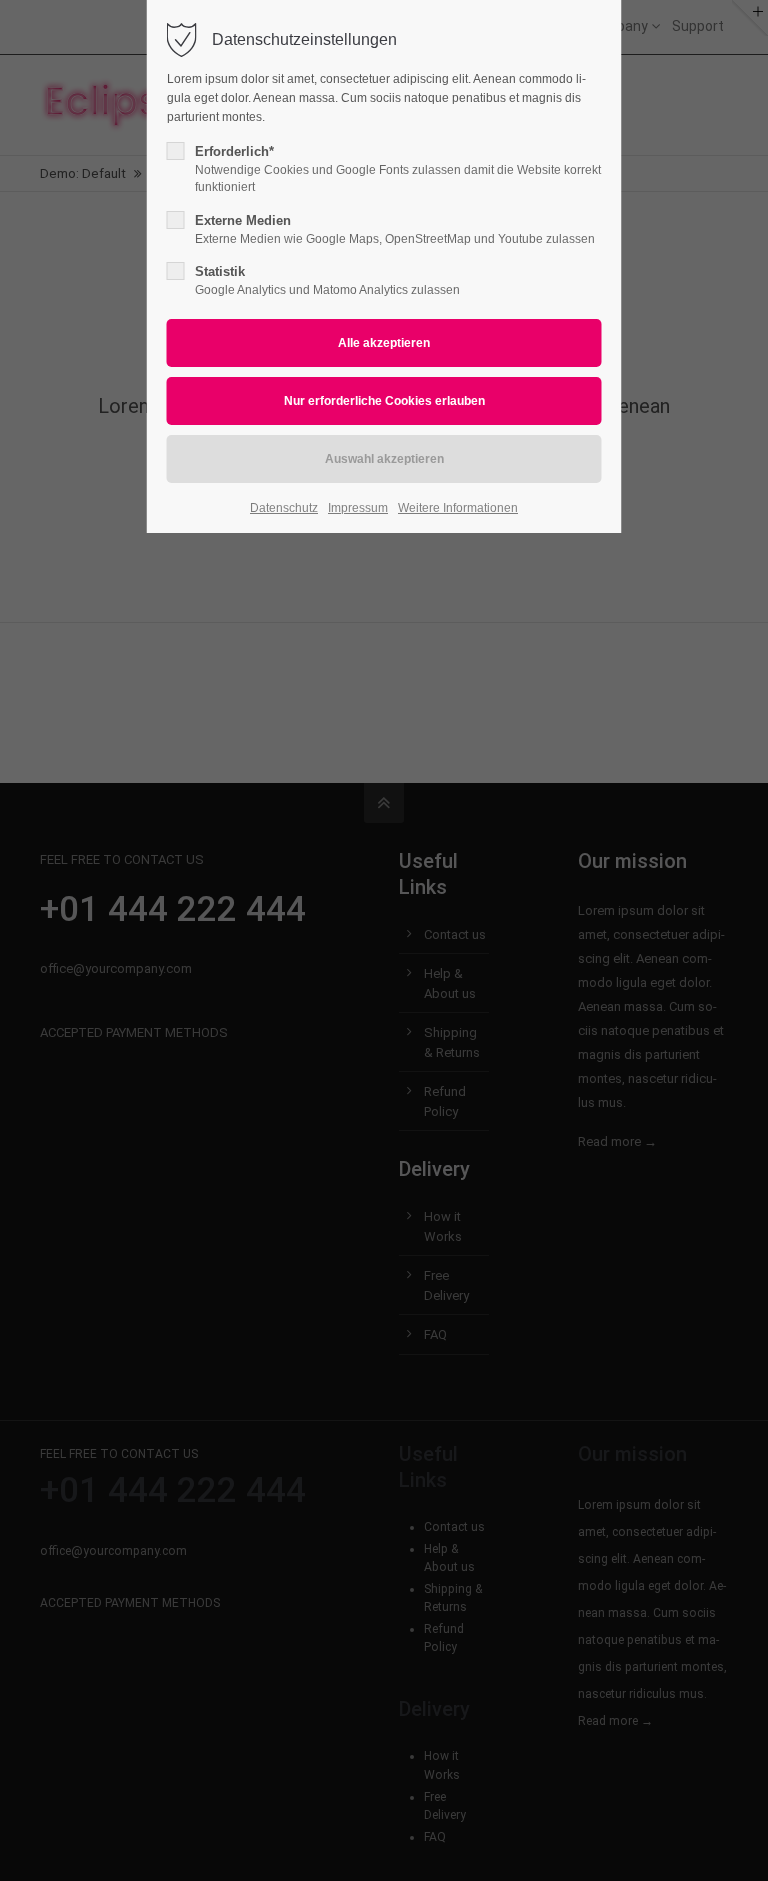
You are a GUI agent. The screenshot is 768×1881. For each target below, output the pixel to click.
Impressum (358, 508)
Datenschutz (284, 508)
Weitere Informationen (458, 508)
